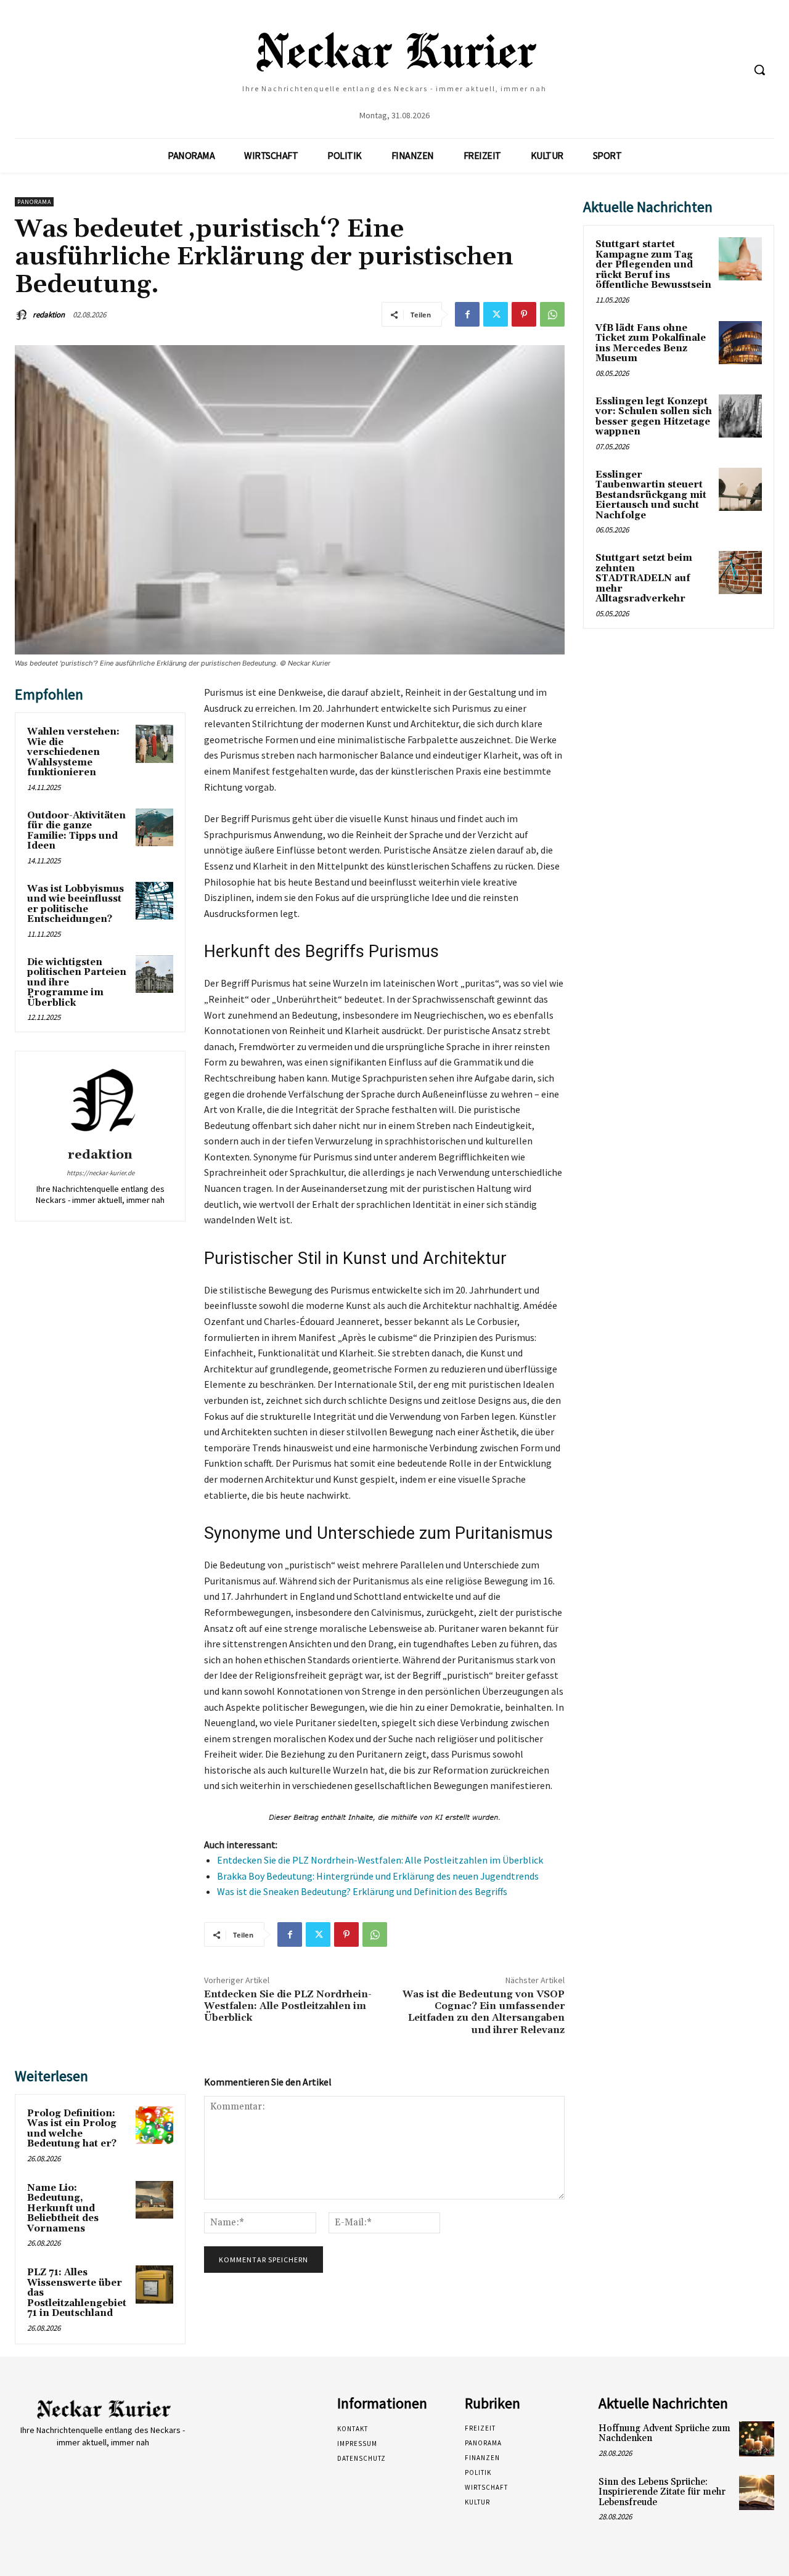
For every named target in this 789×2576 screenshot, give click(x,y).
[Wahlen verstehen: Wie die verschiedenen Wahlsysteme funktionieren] (155, 744)
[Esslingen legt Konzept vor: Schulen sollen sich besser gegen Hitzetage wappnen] (740, 416)
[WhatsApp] (552, 314)
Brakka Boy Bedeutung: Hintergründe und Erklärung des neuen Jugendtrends (378, 1876)
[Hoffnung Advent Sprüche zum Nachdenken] (757, 2439)
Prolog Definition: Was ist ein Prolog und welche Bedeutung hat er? (72, 2129)
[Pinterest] (524, 314)
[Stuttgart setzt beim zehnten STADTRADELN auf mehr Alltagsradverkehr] (740, 573)
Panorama (34, 202)
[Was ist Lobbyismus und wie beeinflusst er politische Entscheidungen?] (155, 901)
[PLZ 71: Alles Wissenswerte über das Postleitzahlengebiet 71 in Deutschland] (155, 2285)
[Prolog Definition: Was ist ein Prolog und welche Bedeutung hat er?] (155, 2126)
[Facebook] (467, 314)
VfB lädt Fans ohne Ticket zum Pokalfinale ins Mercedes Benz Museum (651, 344)
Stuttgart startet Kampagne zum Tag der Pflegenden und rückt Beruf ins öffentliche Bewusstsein (653, 265)
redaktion (49, 315)
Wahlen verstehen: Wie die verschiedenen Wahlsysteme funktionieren (73, 752)
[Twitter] (496, 314)
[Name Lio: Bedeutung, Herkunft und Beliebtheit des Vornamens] (155, 2200)
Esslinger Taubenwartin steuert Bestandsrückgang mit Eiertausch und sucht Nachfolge (651, 495)
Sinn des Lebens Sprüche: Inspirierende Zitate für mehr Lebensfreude (662, 2492)
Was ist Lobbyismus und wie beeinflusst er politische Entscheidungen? (76, 904)
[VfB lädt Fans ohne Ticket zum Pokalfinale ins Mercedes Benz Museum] (740, 343)
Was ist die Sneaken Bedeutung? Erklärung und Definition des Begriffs (362, 1891)
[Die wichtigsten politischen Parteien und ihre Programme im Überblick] (155, 974)
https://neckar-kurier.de (100, 1173)
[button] (759, 70)
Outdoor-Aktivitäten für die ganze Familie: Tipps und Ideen (76, 831)
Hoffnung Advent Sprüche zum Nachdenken (664, 2434)
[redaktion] (23, 315)
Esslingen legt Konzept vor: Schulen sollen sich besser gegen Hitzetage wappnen (654, 417)
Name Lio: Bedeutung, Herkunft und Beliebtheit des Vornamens (63, 2208)
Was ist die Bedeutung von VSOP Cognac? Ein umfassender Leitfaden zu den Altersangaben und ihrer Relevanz (484, 2012)
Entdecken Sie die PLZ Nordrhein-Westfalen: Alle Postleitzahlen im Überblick (380, 1860)
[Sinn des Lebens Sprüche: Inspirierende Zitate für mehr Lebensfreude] (757, 2492)
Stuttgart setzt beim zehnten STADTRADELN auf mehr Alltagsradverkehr (644, 578)
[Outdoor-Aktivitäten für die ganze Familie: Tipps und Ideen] (155, 828)
